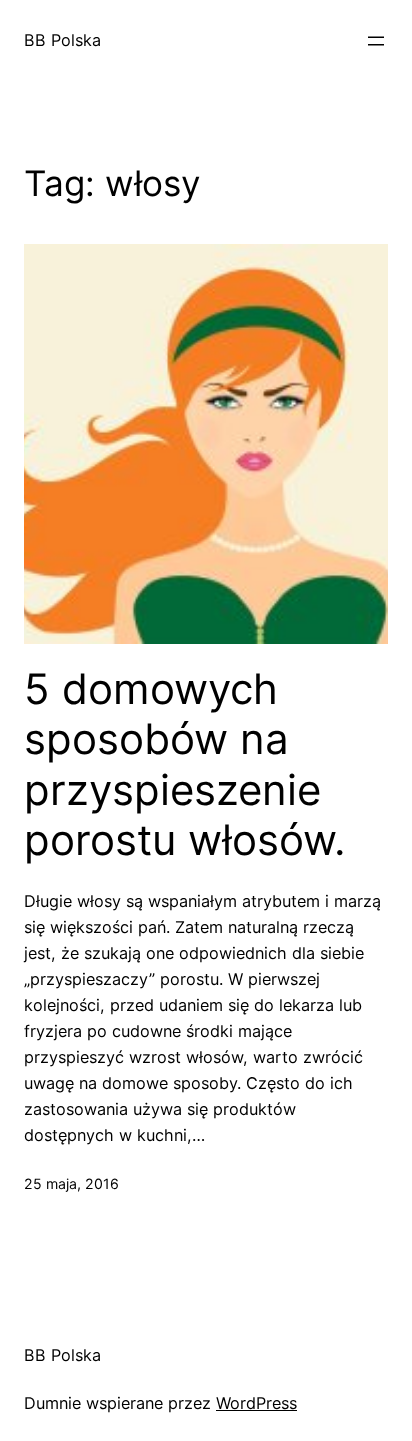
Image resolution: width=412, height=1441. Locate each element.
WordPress (256, 1403)
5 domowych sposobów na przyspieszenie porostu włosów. (185, 764)
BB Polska (62, 40)
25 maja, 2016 (71, 1183)
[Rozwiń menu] (376, 41)
